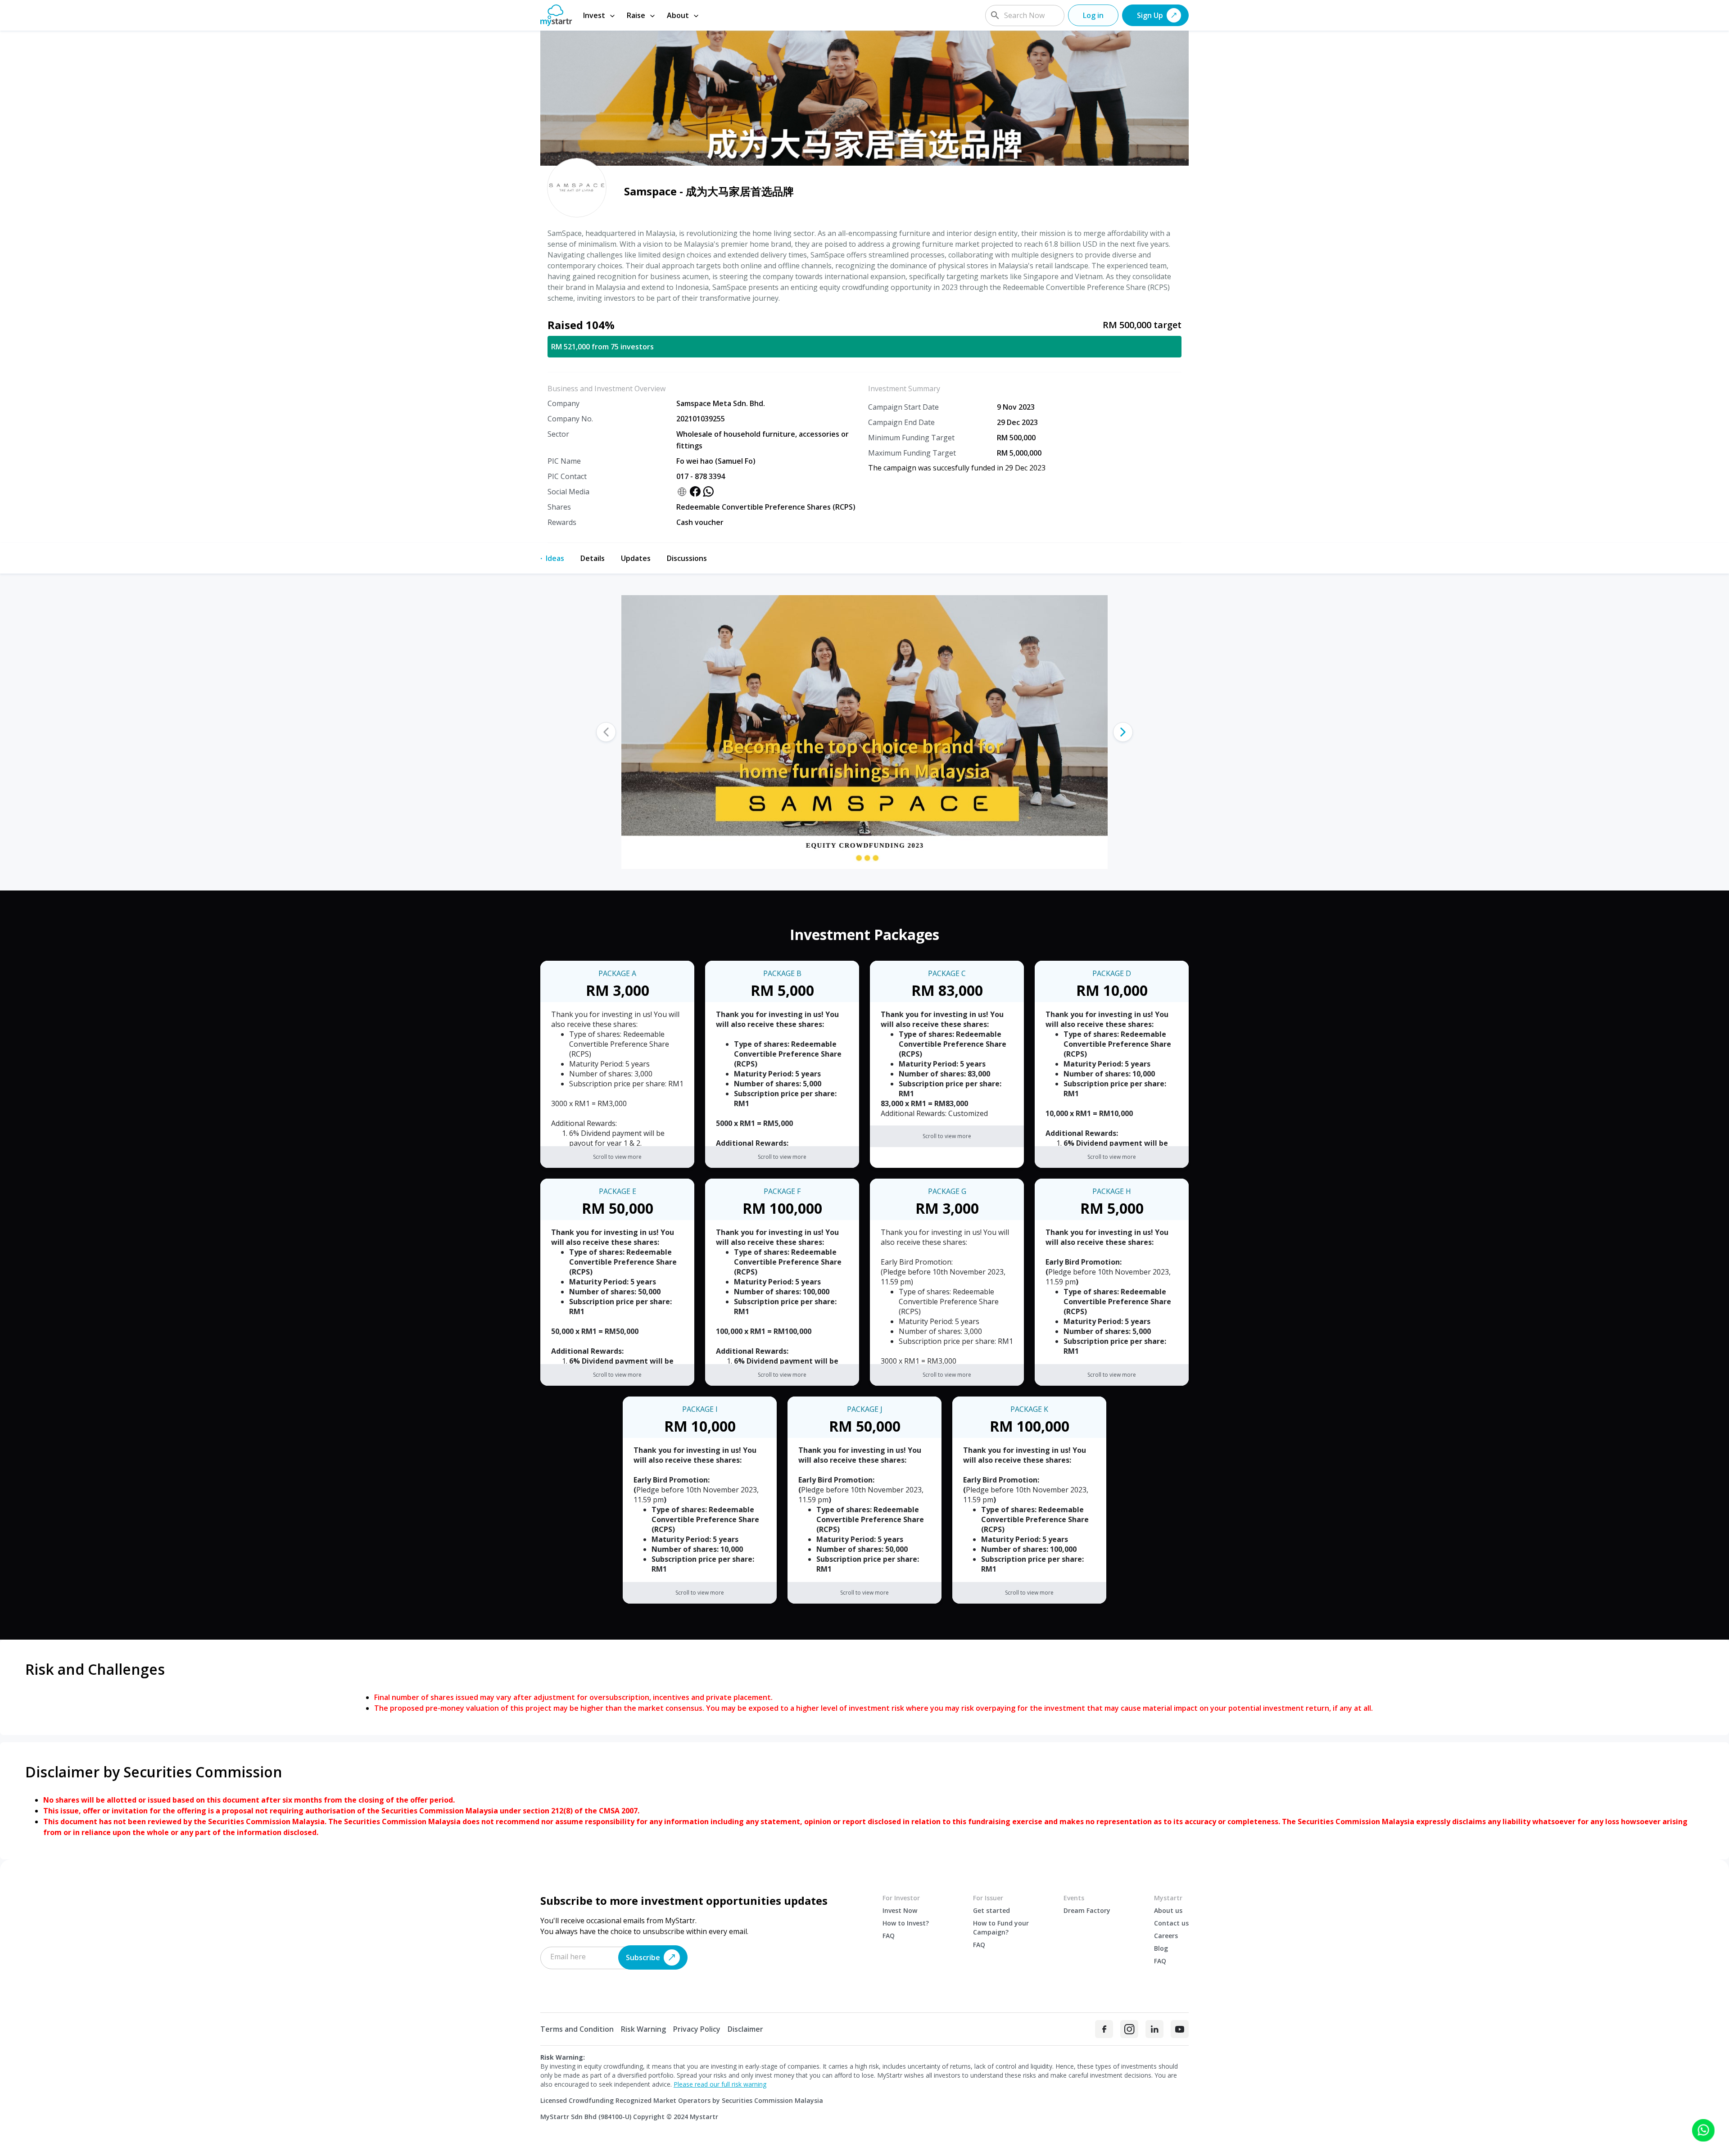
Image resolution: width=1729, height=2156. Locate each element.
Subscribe (643, 1957)
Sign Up (1150, 15)
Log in (1093, 15)
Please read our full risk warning (720, 2084)
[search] (995, 15)
